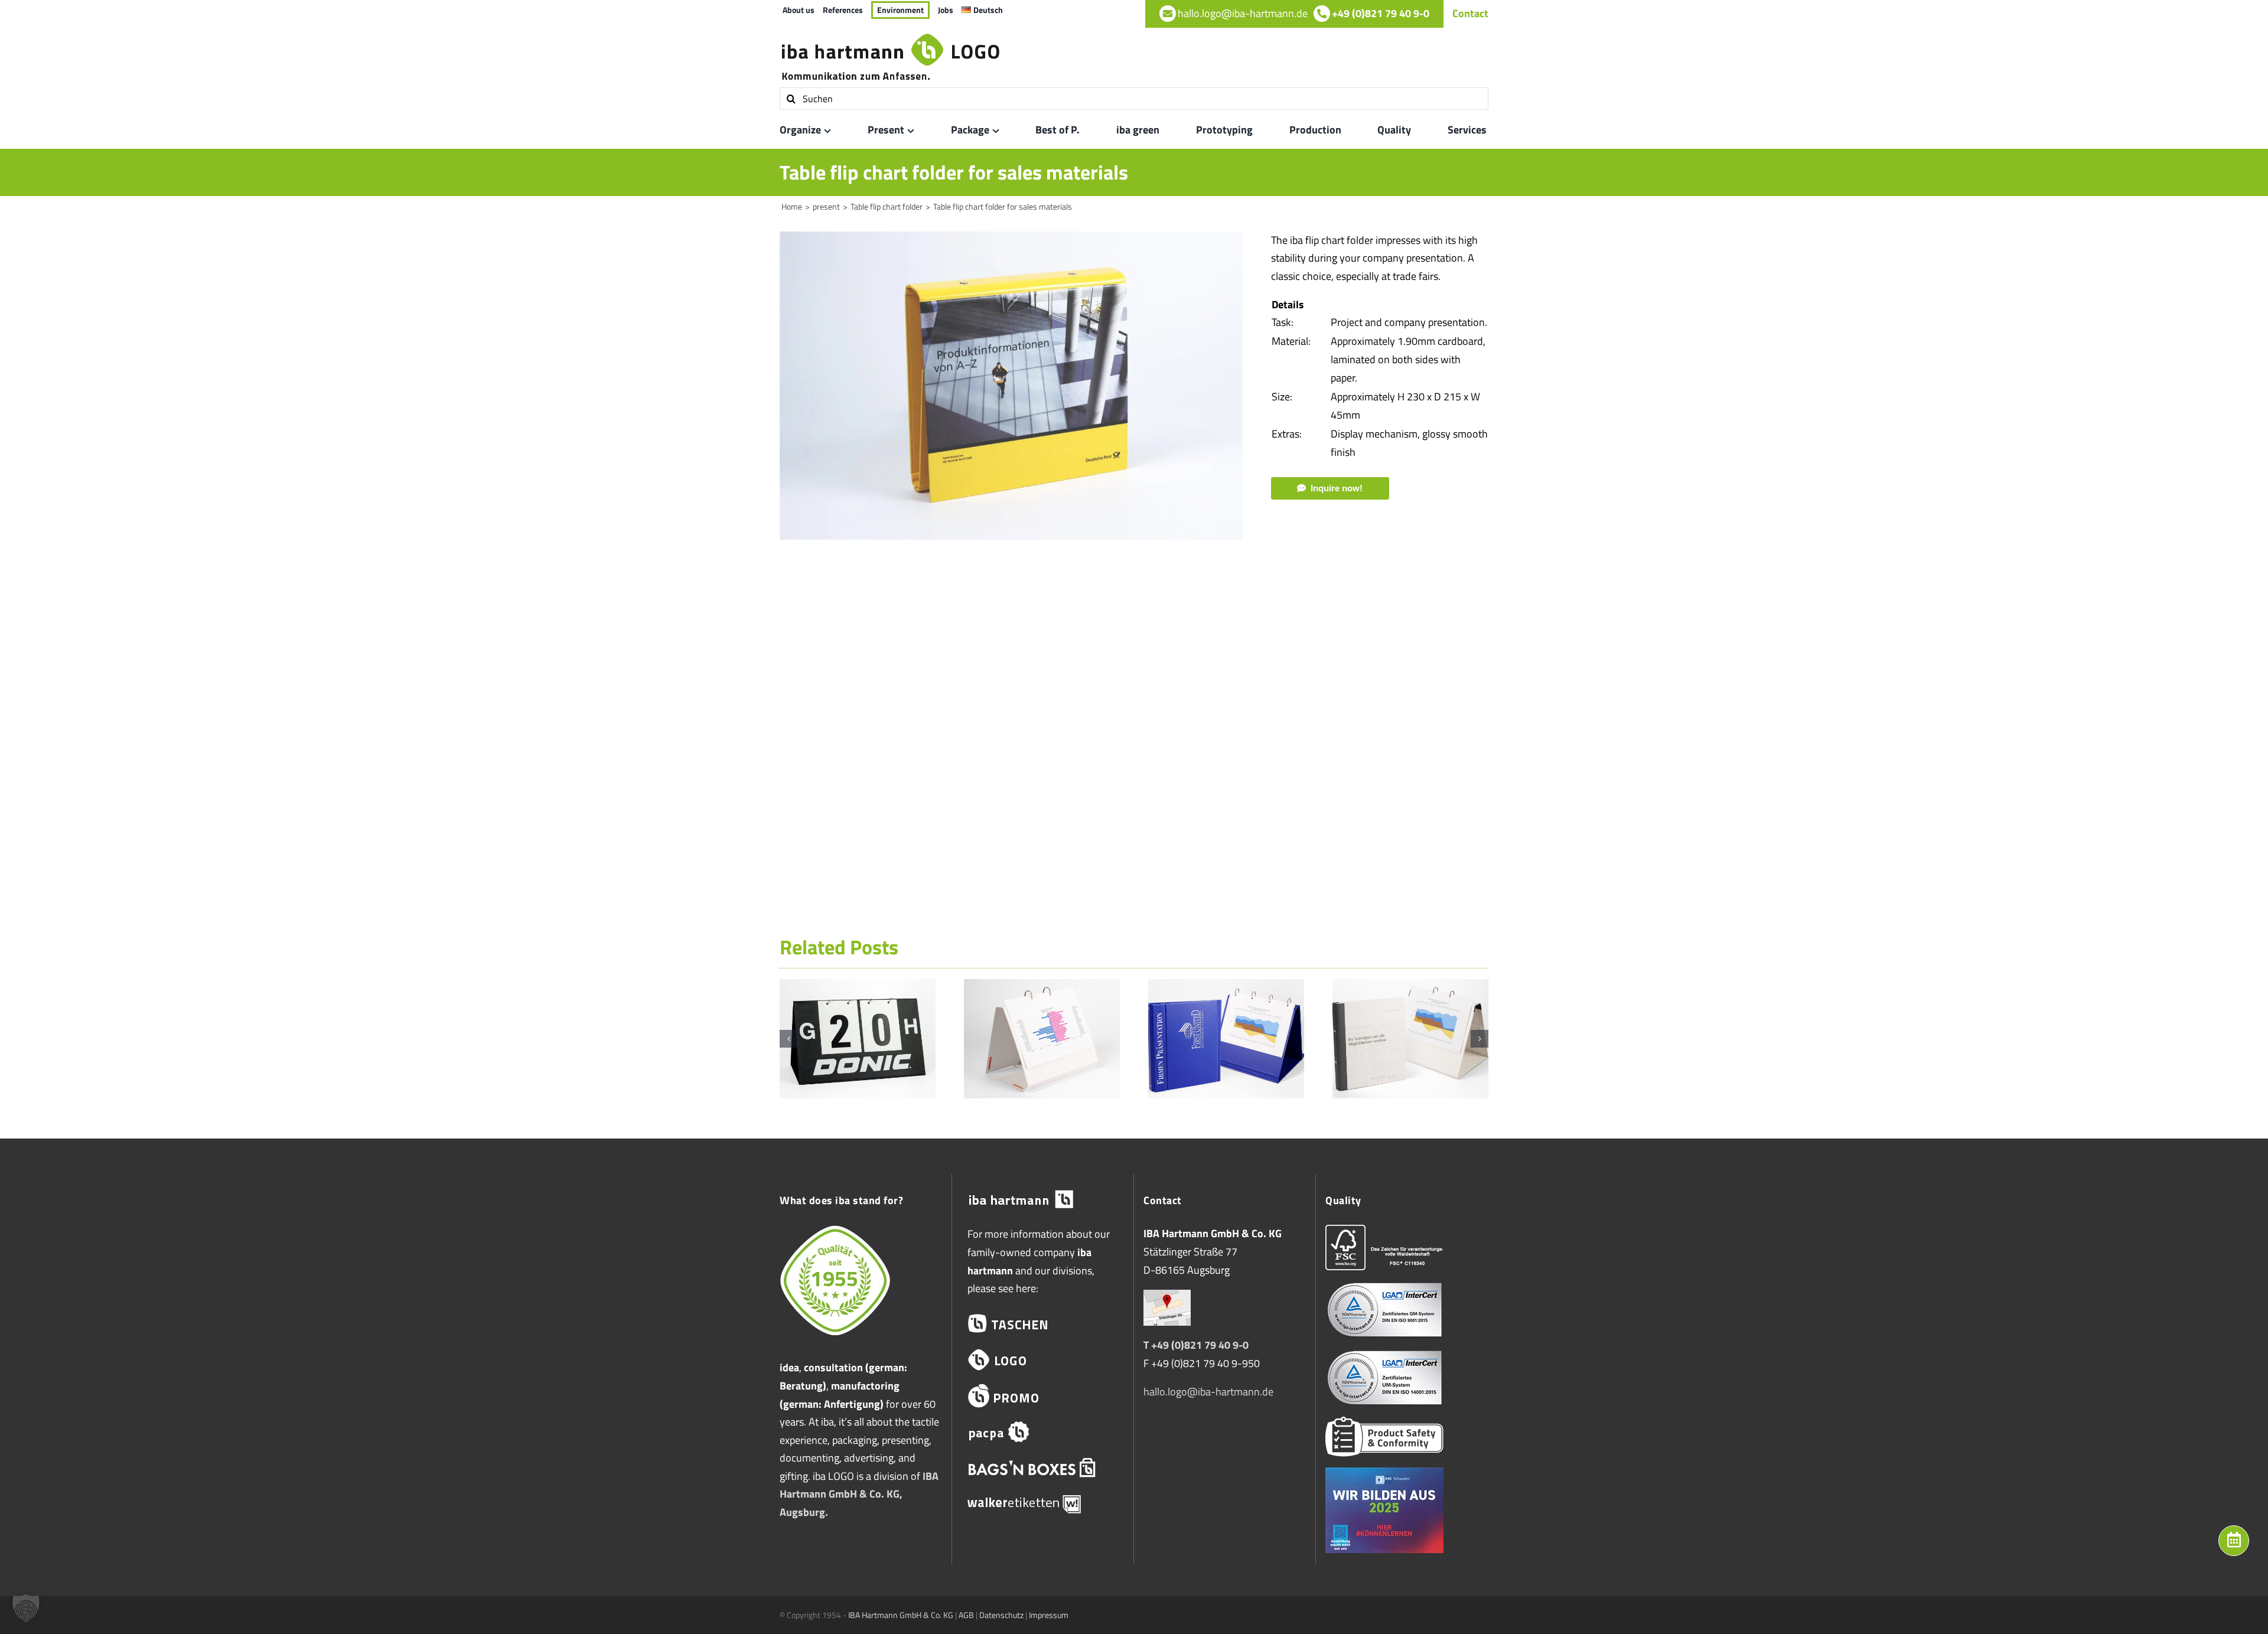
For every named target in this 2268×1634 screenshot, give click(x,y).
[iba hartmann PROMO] (1043, 1396)
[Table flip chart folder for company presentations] (1226, 987)
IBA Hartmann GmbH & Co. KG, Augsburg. (859, 1494)
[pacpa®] (1043, 1432)
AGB (966, 1615)
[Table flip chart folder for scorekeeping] (858, 987)
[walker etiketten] (1043, 1503)
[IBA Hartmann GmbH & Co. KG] (1043, 1200)
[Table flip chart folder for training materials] (1042, 987)
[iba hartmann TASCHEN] (1043, 1324)
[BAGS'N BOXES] (1043, 1468)
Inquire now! (1337, 488)
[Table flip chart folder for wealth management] (1410, 987)
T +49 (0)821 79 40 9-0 (1196, 1345)
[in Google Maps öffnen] (1167, 1298)
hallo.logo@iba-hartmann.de (1208, 1392)
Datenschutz (1001, 1615)
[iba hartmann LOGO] (1043, 1360)
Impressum (1049, 1615)
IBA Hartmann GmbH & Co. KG (901, 1615)
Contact (1470, 13)
